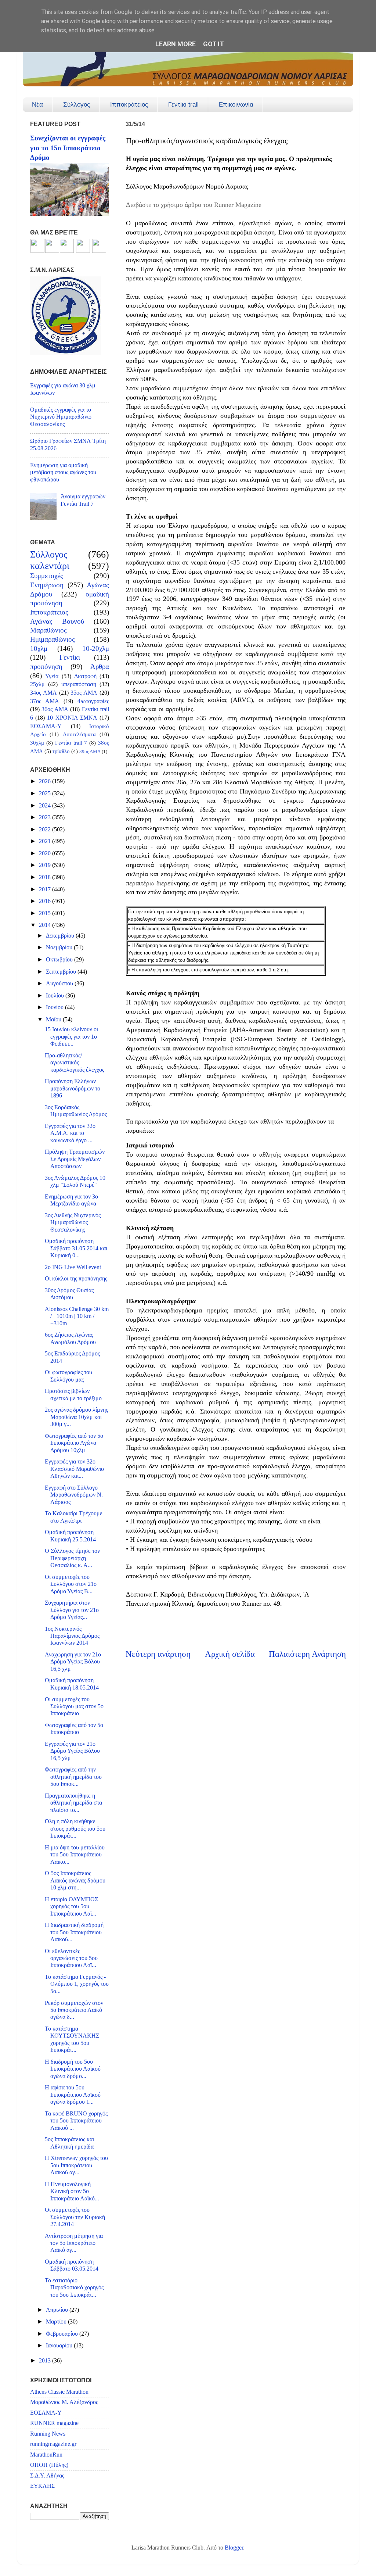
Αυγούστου (60, 984)
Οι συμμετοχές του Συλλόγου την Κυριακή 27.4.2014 (75, 2217)
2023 (46, 817)
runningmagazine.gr (53, 2444)
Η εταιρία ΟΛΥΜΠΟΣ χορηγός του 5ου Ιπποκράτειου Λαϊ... (71, 1907)
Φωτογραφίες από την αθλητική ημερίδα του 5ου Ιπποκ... (73, 1777)
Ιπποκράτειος (129, 105)
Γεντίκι (70, 657)
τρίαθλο (61, 751)
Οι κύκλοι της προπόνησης (76, 1279)
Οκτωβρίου (60, 960)
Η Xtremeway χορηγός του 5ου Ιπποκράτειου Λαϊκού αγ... (76, 2165)
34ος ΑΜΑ (44, 693)
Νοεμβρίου (60, 947)
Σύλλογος (77, 105)
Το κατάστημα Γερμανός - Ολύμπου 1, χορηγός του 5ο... (77, 1984)
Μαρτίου (57, 2322)
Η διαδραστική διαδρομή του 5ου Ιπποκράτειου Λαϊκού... (74, 1932)
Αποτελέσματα (79, 734)
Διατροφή (85, 676)
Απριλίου (58, 2310)
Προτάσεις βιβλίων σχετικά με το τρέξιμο (73, 1395)
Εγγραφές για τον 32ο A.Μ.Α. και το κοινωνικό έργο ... (70, 1133)
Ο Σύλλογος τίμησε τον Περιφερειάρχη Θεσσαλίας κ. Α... (72, 1558)
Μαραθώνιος (48, 630)
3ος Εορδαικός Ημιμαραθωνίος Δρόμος (76, 1111)
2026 (46, 781)
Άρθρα (100, 667)
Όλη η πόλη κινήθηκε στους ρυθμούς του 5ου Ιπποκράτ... (75, 1829)
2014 (46, 925)
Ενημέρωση (47, 585)
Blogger (234, 2548)
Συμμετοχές (47, 576)
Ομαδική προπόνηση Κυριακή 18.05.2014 (72, 1684)
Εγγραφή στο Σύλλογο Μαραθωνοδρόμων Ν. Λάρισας (74, 1495)
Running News (48, 2434)
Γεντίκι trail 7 (71, 743)
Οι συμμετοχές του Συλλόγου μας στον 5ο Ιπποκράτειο (74, 1707)
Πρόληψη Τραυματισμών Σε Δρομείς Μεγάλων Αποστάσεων (75, 1159)
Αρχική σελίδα (230, 1654)
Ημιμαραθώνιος (53, 639)
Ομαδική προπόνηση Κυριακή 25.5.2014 (70, 1536)
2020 (46, 853)
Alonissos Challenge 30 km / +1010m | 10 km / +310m (77, 1316)
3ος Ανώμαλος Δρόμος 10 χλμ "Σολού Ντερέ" (75, 1181)
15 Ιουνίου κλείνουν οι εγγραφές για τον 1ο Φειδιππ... (71, 1037)
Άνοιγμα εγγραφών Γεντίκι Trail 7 (83, 500)
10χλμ (39, 649)
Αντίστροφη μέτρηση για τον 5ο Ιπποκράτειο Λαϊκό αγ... (74, 2243)
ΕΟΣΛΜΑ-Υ (46, 726)
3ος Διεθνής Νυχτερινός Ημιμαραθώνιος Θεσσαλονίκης (73, 1223)
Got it (214, 44)
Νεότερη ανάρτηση (158, 1654)
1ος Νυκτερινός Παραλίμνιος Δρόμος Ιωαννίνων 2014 (72, 1636)
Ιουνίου (55, 1007)
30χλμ (37, 743)
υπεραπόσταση (79, 684)
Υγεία (52, 676)
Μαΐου (54, 1020)
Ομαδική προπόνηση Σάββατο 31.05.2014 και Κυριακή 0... (76, 1248)
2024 (46, 806)
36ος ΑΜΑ (55, 709)
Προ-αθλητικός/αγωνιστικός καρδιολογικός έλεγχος (75, 1063)
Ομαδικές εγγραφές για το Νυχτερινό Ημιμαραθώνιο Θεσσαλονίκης (61, 417)
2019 (46, 865)
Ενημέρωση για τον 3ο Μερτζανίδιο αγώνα (71, 1200)
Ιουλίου (56, 996)
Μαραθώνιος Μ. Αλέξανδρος (64, 2402)
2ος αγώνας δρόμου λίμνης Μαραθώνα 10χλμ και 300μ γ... (76, 1417)
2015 (46, 913)
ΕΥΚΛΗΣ (42, 2486)
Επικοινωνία (236, 105)
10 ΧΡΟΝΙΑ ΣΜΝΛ (72, 718)
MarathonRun (46, 2455)
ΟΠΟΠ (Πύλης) (49, 2465)
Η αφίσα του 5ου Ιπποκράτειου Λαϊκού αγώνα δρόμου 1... (73, 2095)
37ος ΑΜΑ (45, 701)
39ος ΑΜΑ (90, 751)
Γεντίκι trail (183, 105)
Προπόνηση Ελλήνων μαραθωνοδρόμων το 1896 (73, 1088)
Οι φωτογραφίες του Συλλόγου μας (68, 1376)
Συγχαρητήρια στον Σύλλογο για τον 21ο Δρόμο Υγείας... (72, 1610)
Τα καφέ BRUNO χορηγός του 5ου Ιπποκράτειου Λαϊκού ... (76, 2121)
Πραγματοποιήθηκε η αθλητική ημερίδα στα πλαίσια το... (73, 1803)
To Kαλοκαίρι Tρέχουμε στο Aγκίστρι (74, 1517)
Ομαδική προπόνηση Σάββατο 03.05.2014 (72, 2265)
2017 (46, 889)
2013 (46, 2361)
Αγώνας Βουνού (57, 621)
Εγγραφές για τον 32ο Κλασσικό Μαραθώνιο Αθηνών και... (74, 1469)
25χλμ (37, 684)
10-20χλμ (96, 649)
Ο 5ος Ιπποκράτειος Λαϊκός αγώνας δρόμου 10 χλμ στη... (75, 1880)
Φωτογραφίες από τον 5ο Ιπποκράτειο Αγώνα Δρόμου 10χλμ (74, 1443)
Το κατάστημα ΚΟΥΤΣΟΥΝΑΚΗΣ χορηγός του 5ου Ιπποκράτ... (72, 2039)
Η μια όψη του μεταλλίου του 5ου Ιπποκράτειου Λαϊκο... (75, 1855)
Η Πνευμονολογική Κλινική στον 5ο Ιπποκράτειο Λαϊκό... (72, 2191)
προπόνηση (46, 667)
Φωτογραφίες (93, 701)
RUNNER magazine (54, 2423)
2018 (46, 877)
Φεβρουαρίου (63, 2334)
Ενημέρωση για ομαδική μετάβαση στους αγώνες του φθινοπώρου (63, 472)
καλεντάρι (50, 566)
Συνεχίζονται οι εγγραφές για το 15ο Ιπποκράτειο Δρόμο (68, 148)
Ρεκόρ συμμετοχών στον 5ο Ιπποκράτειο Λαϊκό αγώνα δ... (74, 2010)
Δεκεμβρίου (61, 936)
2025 (46, 793)
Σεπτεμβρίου (62, 972)
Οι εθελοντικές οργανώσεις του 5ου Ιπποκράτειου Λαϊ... (71, 1958)
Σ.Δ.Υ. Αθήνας (47, 2476)
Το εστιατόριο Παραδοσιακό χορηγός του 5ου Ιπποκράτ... (74, 2288)
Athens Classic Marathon (59, 2392)
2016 (46, 901)
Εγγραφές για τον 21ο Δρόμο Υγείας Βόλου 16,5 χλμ (72, 1751)
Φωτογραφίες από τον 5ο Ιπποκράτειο (74, 1729)
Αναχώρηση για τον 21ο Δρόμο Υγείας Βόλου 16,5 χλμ (73, 1662)
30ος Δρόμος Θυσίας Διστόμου (69, 1294)
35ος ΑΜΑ (84, 693)
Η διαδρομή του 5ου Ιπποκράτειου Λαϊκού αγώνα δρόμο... (73, 2069)
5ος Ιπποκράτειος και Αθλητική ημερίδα (69, 2143)
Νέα (37, 105)
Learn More (176, 44)
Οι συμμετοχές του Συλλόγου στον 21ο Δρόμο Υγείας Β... (71, 1584)
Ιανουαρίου (60, 2346)
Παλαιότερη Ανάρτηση (307, 1654)
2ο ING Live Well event (73, 1267)
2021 (46, 841)
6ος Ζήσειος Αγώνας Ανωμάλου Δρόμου (70, 1338)
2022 (46, 830)
